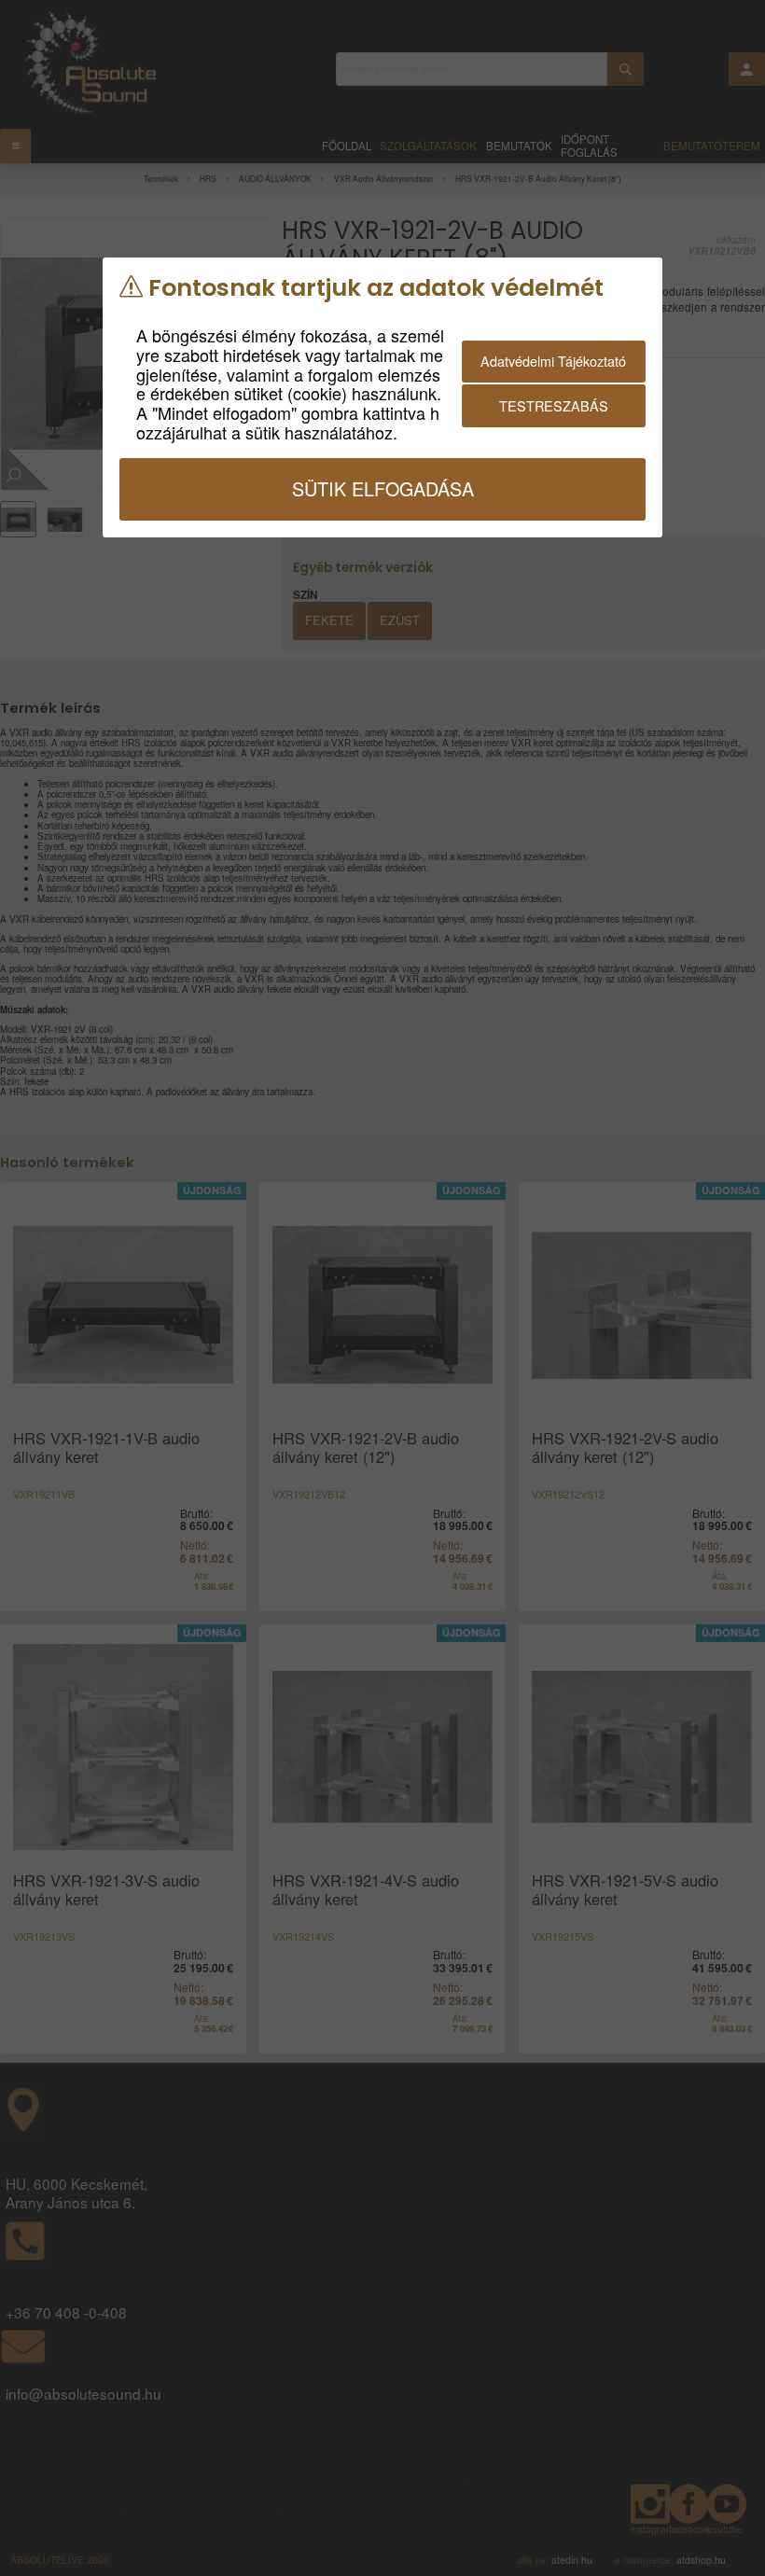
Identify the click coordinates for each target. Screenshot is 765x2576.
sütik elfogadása (383, 488)
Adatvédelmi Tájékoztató (553, 361)
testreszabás (554, 405)
